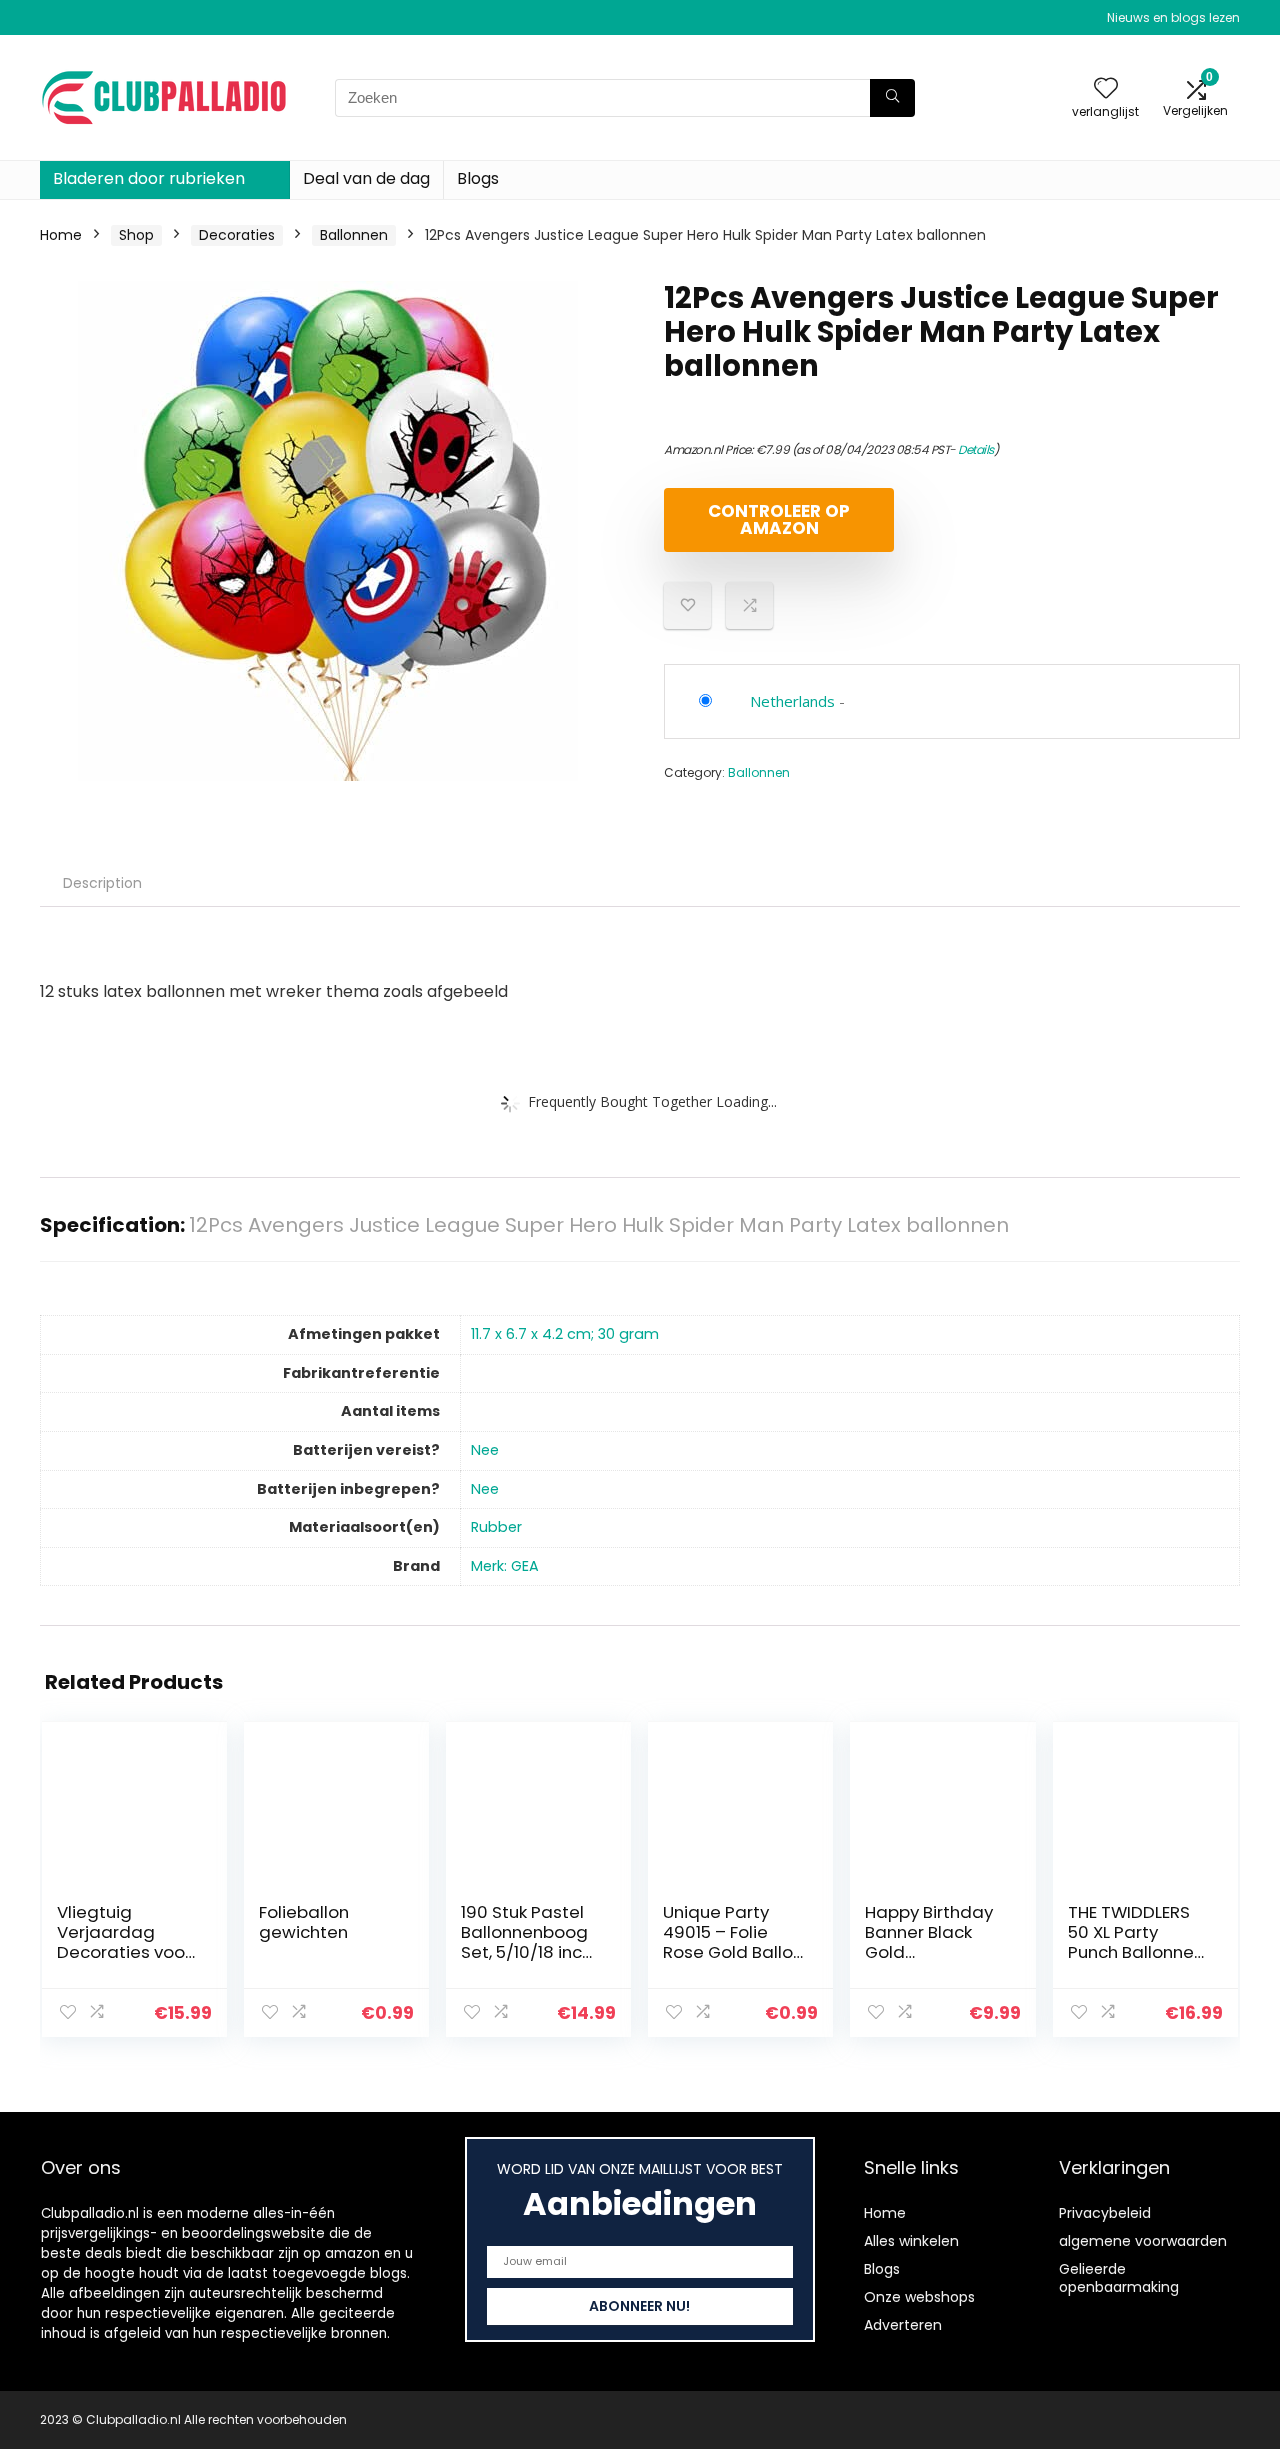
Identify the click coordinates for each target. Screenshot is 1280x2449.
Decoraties (237, 235)
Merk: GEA (505, 1566)
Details (976, 449)
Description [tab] (102, 883)
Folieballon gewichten (304, 1922)
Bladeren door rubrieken (149, 178)
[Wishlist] (1106, 89)
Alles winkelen (911, 2241)
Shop (136, 235)
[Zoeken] (892, 98)
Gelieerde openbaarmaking (1119, 2278)
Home (61, 235)
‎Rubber (496, 1527)
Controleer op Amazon (779, 519)
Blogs (478, 178)
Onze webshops (919, 2297)
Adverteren (903, 2325)
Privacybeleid (1105, 2213)
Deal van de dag (366, 178)
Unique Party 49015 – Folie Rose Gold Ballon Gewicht (733, 1942)
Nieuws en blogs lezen (1173, 17)
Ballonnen (354, 235)
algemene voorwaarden (1143, 2241)
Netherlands (792, 701)
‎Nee (485, 1450)
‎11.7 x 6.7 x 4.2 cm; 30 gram (565, 1334)
